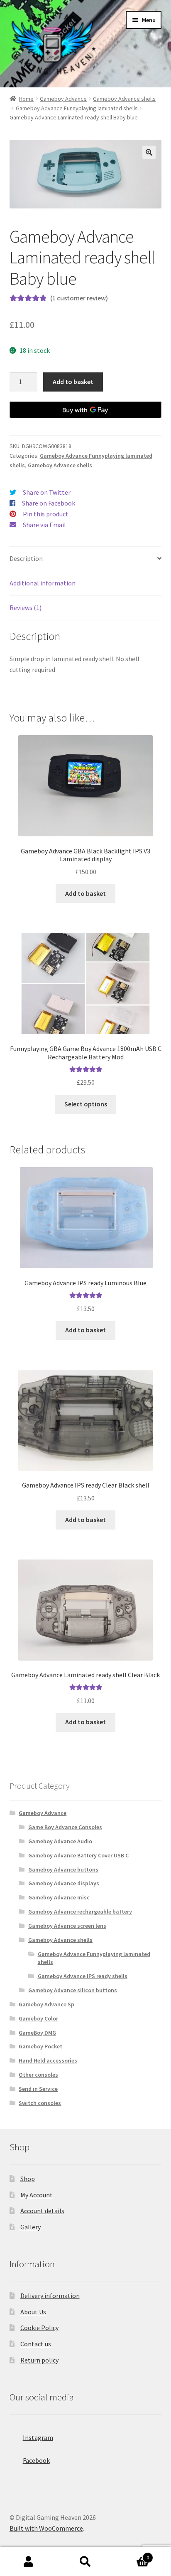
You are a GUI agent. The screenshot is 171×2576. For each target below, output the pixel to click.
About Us (33, 2312)
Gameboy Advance (63, 99)
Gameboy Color (38, 2018)
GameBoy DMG (37, 2033)
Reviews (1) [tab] (26, 607)
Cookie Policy (39, 2328)
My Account (37, 2195)
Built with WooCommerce (46, 2528)
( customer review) (79, 298)
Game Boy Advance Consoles (65, 1827)
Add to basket (73, 382)
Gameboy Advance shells (124, 99)
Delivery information (50, 2296)
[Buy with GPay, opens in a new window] (86, 410)
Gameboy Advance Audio (60, 1841)
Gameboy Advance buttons (63, 1869)
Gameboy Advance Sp (46, 2004)
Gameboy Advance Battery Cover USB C (78, 1855)
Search (85, 2562)
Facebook (36, 2460)
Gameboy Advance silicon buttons (73, 1990)
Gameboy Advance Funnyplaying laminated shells (77, 108)
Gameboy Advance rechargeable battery (80, 1912)
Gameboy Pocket (40, 2046)
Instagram (38, 2437)
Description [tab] (26, 558)
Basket (132, 2555)
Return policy (39, 2360)
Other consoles (38, 2075)
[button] (149, 152)
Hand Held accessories (48, 2060)
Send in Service (38, 2089)
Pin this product (46, 514)
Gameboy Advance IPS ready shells (83, 1976)
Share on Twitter (47, 492)
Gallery (31, 2227)
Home (26, 99)
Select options (86, 1104)
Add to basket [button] (85, 893)
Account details (42, 2211)
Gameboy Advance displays (64, 1883)
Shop (28, 2179)
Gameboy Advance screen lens (67, 1926)
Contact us (36, 2344)
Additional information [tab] (43, 583)
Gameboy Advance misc (59, 1897)
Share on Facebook (49, 503)
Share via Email (44, 525)
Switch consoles (40, 2103)
